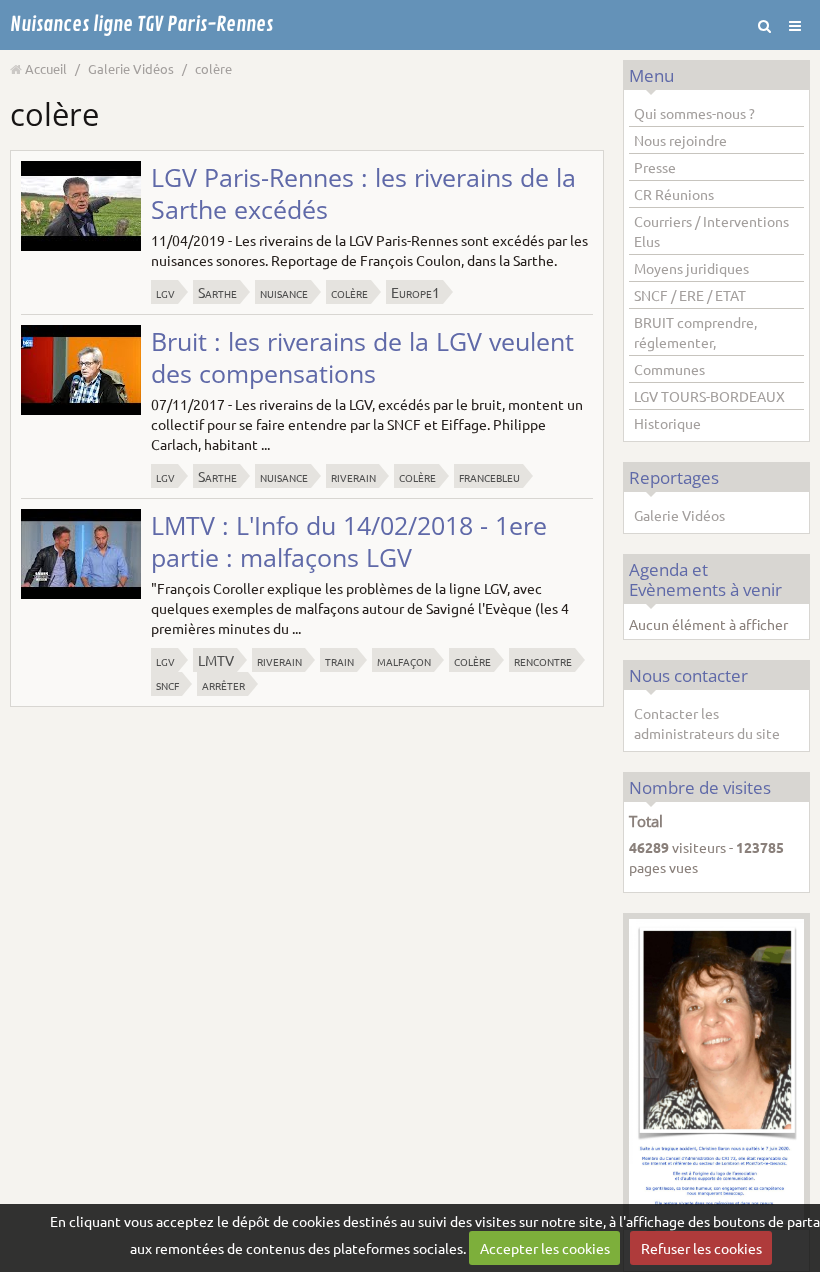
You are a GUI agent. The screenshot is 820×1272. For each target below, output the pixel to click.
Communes (669, 369)
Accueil (46, 68)
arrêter (223, 684)
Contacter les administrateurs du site (707, 723)
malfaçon (404, 660)
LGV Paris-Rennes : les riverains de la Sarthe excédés (363, 193)
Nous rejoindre (680, 140)
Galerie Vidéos (131, 68)
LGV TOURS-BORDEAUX (709, 396)
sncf (167, 684)
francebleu (489, 476)
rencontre (543, 660)
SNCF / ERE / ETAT (690, 295)
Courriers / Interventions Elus (711, 231)
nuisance (284, 292)
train (339, 660)
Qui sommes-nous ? (694, 113)
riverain (353, 476)
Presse (655, 167)
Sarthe (217, 292)
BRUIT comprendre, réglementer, (695, 332)
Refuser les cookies (701, 1248)
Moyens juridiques (691, 268)
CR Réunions (674, 194)
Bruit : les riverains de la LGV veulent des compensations (362, 357)
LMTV (216, 660)
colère (349, 292)
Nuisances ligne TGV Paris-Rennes (141, 24)
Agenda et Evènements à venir (705, 579)
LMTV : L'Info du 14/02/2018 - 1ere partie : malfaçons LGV (349, 541)
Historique (667, 423)
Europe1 (415, 292)
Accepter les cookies (545, 1248)
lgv (165, 292)
